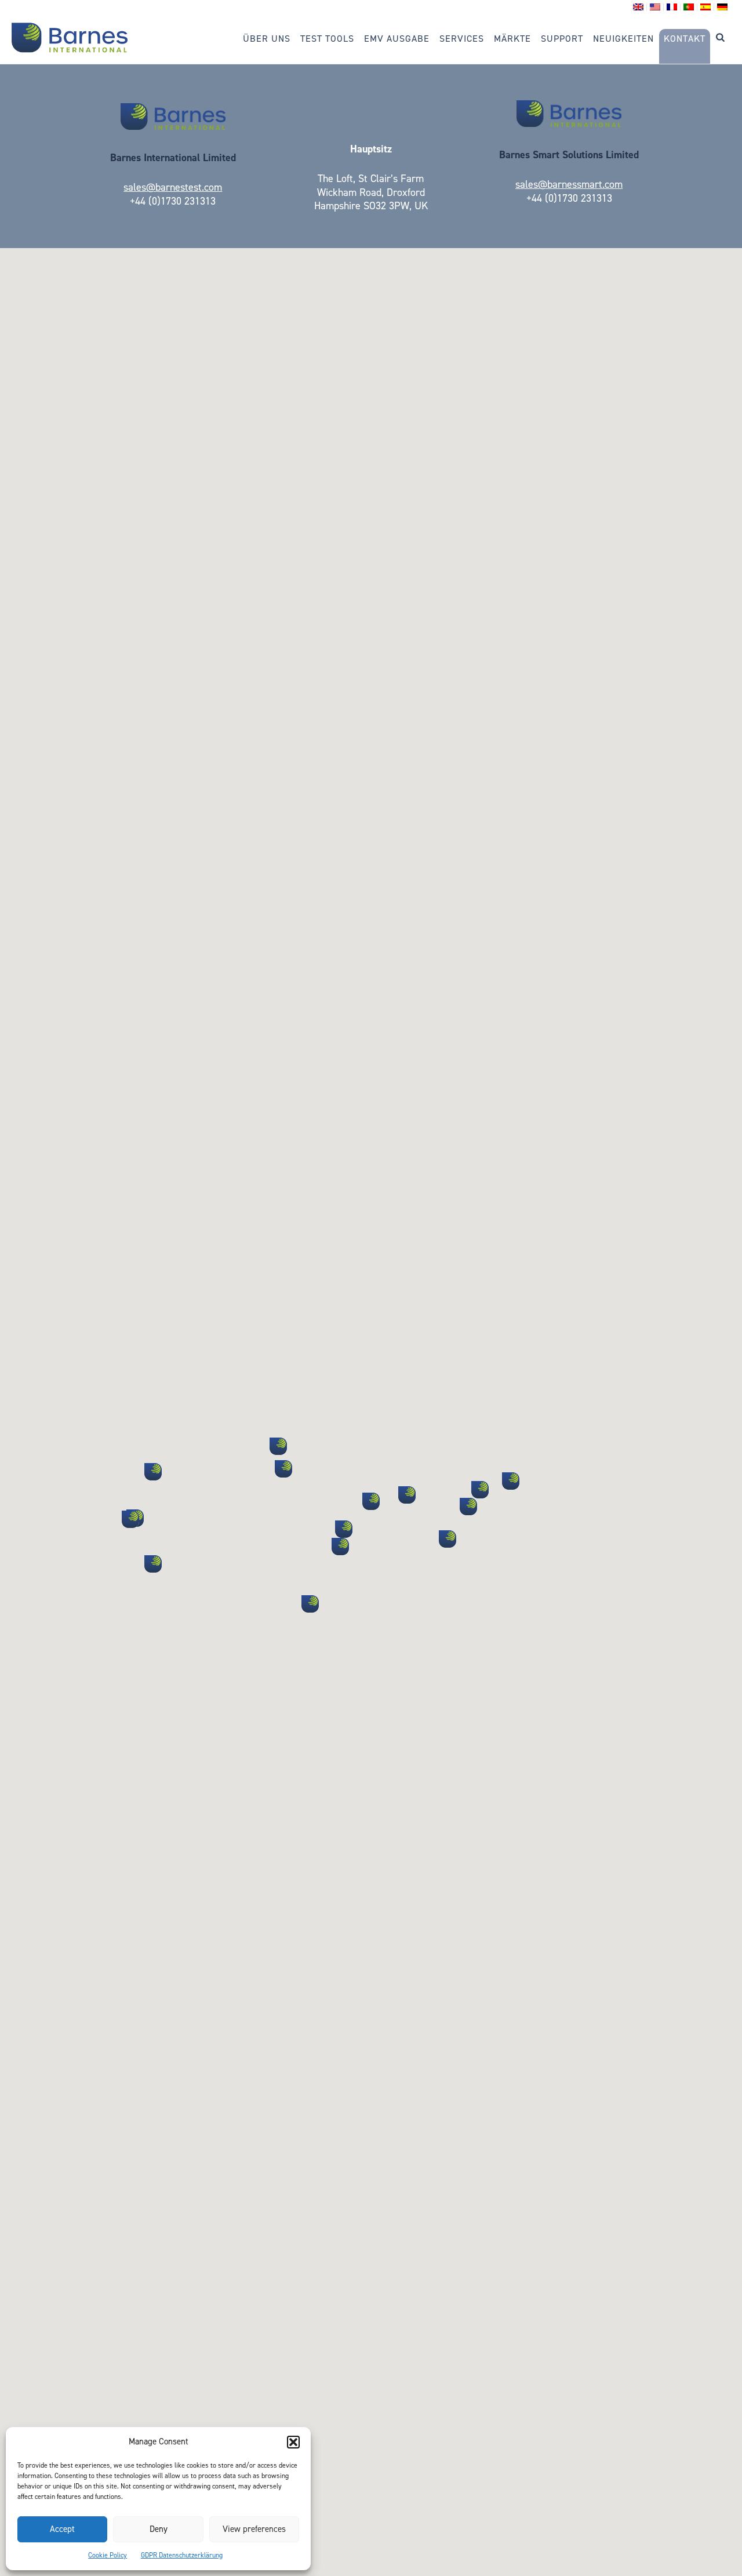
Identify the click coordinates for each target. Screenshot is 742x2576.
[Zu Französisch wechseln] (672, 7)
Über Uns (267, 39)
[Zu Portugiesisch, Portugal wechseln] (689, 7)
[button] (293, 2442)
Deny (159, 2529)
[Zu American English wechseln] (655, 7)
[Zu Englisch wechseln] (639, 7)
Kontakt (685, 39)
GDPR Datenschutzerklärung (182, 2555)
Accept (62, 2529)
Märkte (512, 39)
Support (562, 39)
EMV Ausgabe (397, 39)
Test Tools (327, 39)
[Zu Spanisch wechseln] (706, 7)
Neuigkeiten (623, 39)
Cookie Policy (108, 2555)
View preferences (254, 2529)
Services (462, 39)
